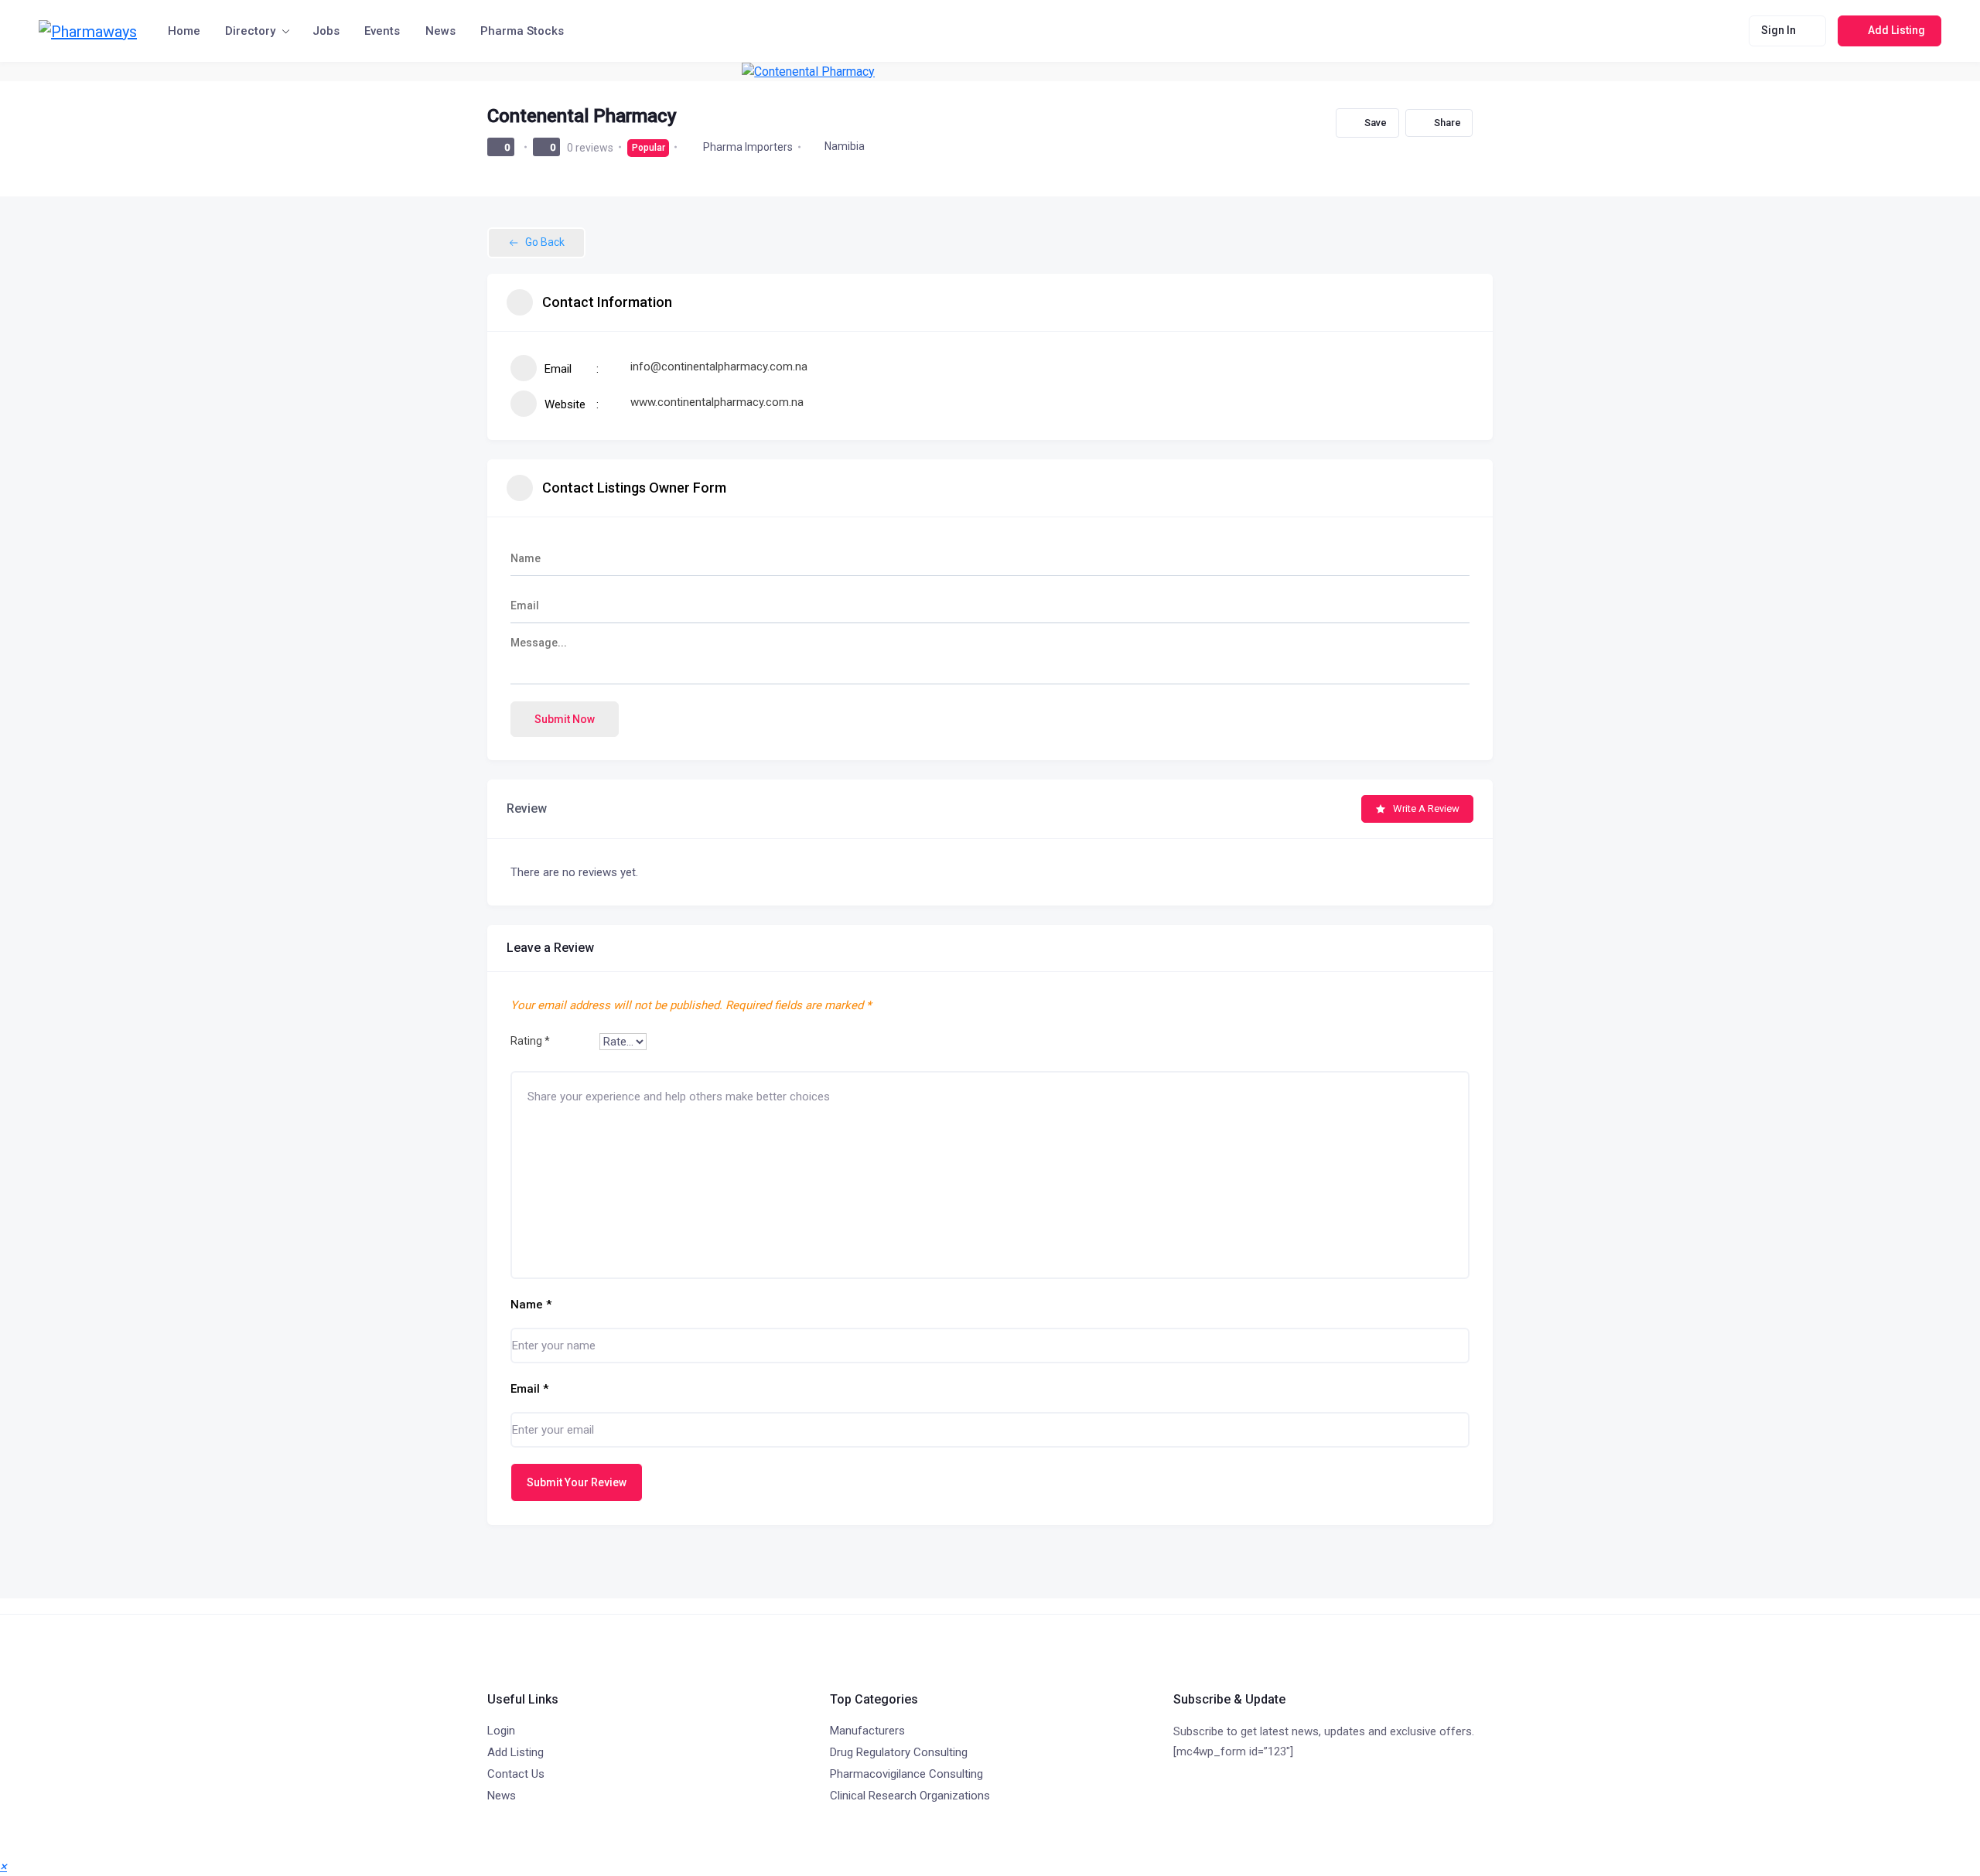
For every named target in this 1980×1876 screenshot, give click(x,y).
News (440, 31)
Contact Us (516, 1774)
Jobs (326, 31)
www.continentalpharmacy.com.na (717, 402)
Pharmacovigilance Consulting (906, 1774)
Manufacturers (867, 1731)
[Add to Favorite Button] (1367, 123)
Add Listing (515, 1752)
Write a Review (1426, 808)
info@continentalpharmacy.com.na (719, 367)
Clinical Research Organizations (910, 1796)
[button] (3, 1866)
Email (529, 1389)
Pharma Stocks (522, 31)
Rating (530, 1041)
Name (531, 1305)
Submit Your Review (577, 1482)
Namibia (845, 146)
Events (382, 31)
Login (501, 1731)
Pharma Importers (748, 147)
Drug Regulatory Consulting (899, 1752)
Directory (250, 31)
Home (184, 31)
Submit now (565, 719)
